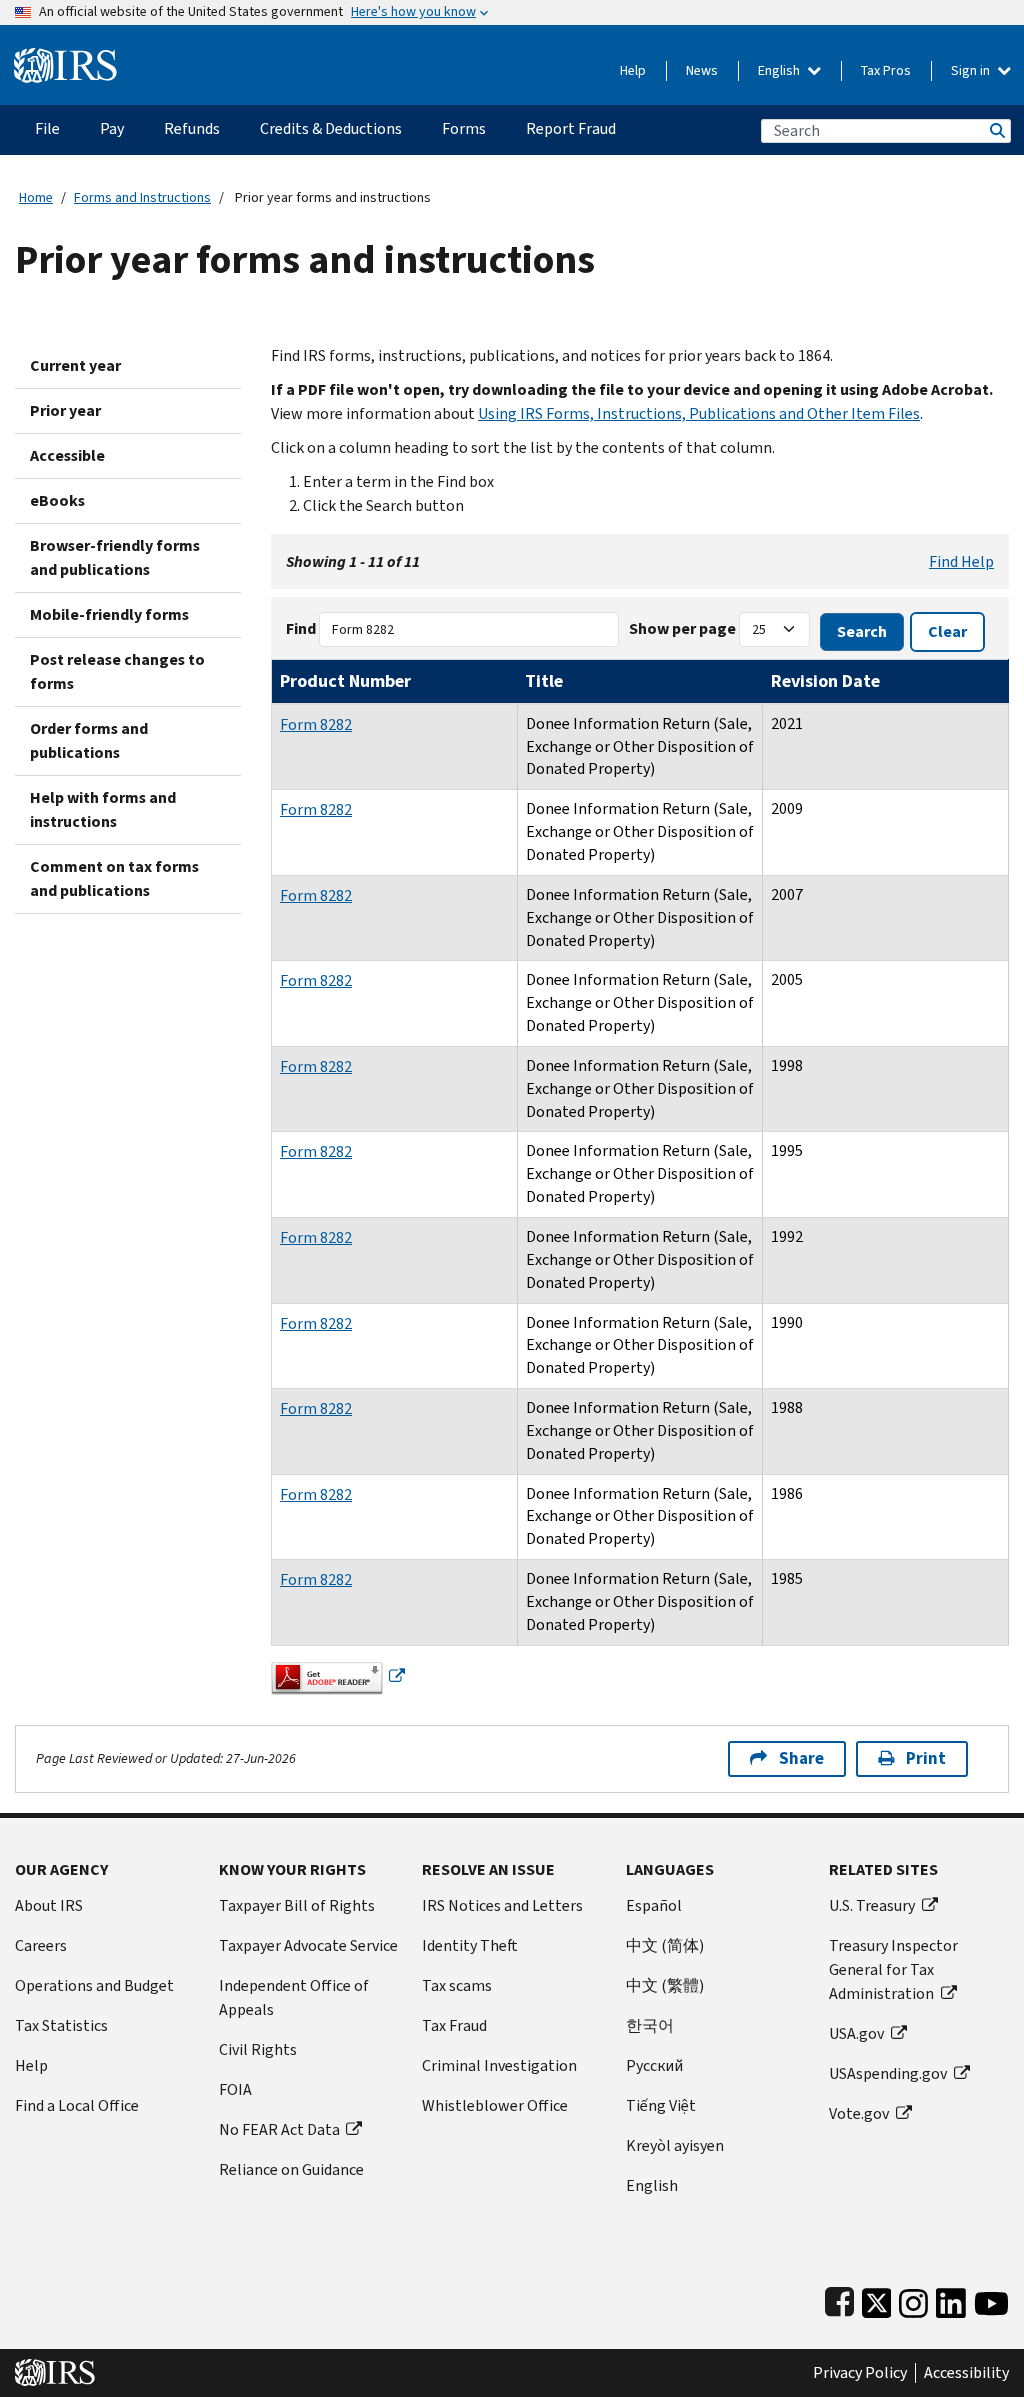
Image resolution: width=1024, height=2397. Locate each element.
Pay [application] (112, 128)
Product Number (345, 681)
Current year (75, 365)
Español (654, 1905)
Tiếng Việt (661, 2105)
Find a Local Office (77, 2105)
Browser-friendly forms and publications (115, 557)
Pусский (654, 2065)
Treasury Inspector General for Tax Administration (893, 1969)
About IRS (49, 1905)
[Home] (65, 57)
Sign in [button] (972, 70)
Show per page (682, 628)
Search (996, 130)
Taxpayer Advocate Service (308, 1945)
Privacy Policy (860, 2373)
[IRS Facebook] (839, 2299)
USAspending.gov (888, 2073)
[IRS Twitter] (877, 2299)
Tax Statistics (61, 2025)
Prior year (65, 410)
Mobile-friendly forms (109, 614)
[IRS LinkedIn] (951, 2299)
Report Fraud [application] (571, 128)
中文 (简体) (665, 1945)
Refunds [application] (192, 128)
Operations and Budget (94, 1985)
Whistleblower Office (495, 2105)
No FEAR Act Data (279, 2129)
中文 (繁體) (665, 1985)
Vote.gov (859, 2113)
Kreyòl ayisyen (675, 2145)
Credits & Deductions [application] (331, 128)
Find (301, 628)
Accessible (67, 455)
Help (633, 70)
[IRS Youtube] (991, 2299)
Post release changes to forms (117, 671)
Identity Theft (470, 1945)
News (702, 70)
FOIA (235, 2089)
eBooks (57, 500)
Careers (41, 1945)
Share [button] (801, 1758)
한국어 (650, 2025)
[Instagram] (913, 2299)
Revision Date (825, 681)
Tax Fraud (454, 2025)
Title (544, 681)
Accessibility (966, 2373)
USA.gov (856, 2033)
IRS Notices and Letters (502, 1905)
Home (36, 197)
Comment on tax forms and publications (114, 878)
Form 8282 (316, 724)
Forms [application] (464, 128)
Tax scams (457, 1985)
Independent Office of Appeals (294, 1997)
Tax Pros (886, 70)
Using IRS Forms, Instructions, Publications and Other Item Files (699, 413)
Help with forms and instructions (103, 809)
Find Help (961, 561)
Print (926, 1758)
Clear (947, 631)
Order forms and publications (89, 740)
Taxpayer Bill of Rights (297, 1905)
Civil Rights (258, 2049)
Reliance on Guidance (291, 2169)
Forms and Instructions (142, 197)
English (780, 70)
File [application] (47, 128)
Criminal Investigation (499, 2065)
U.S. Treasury (872, 1905)
